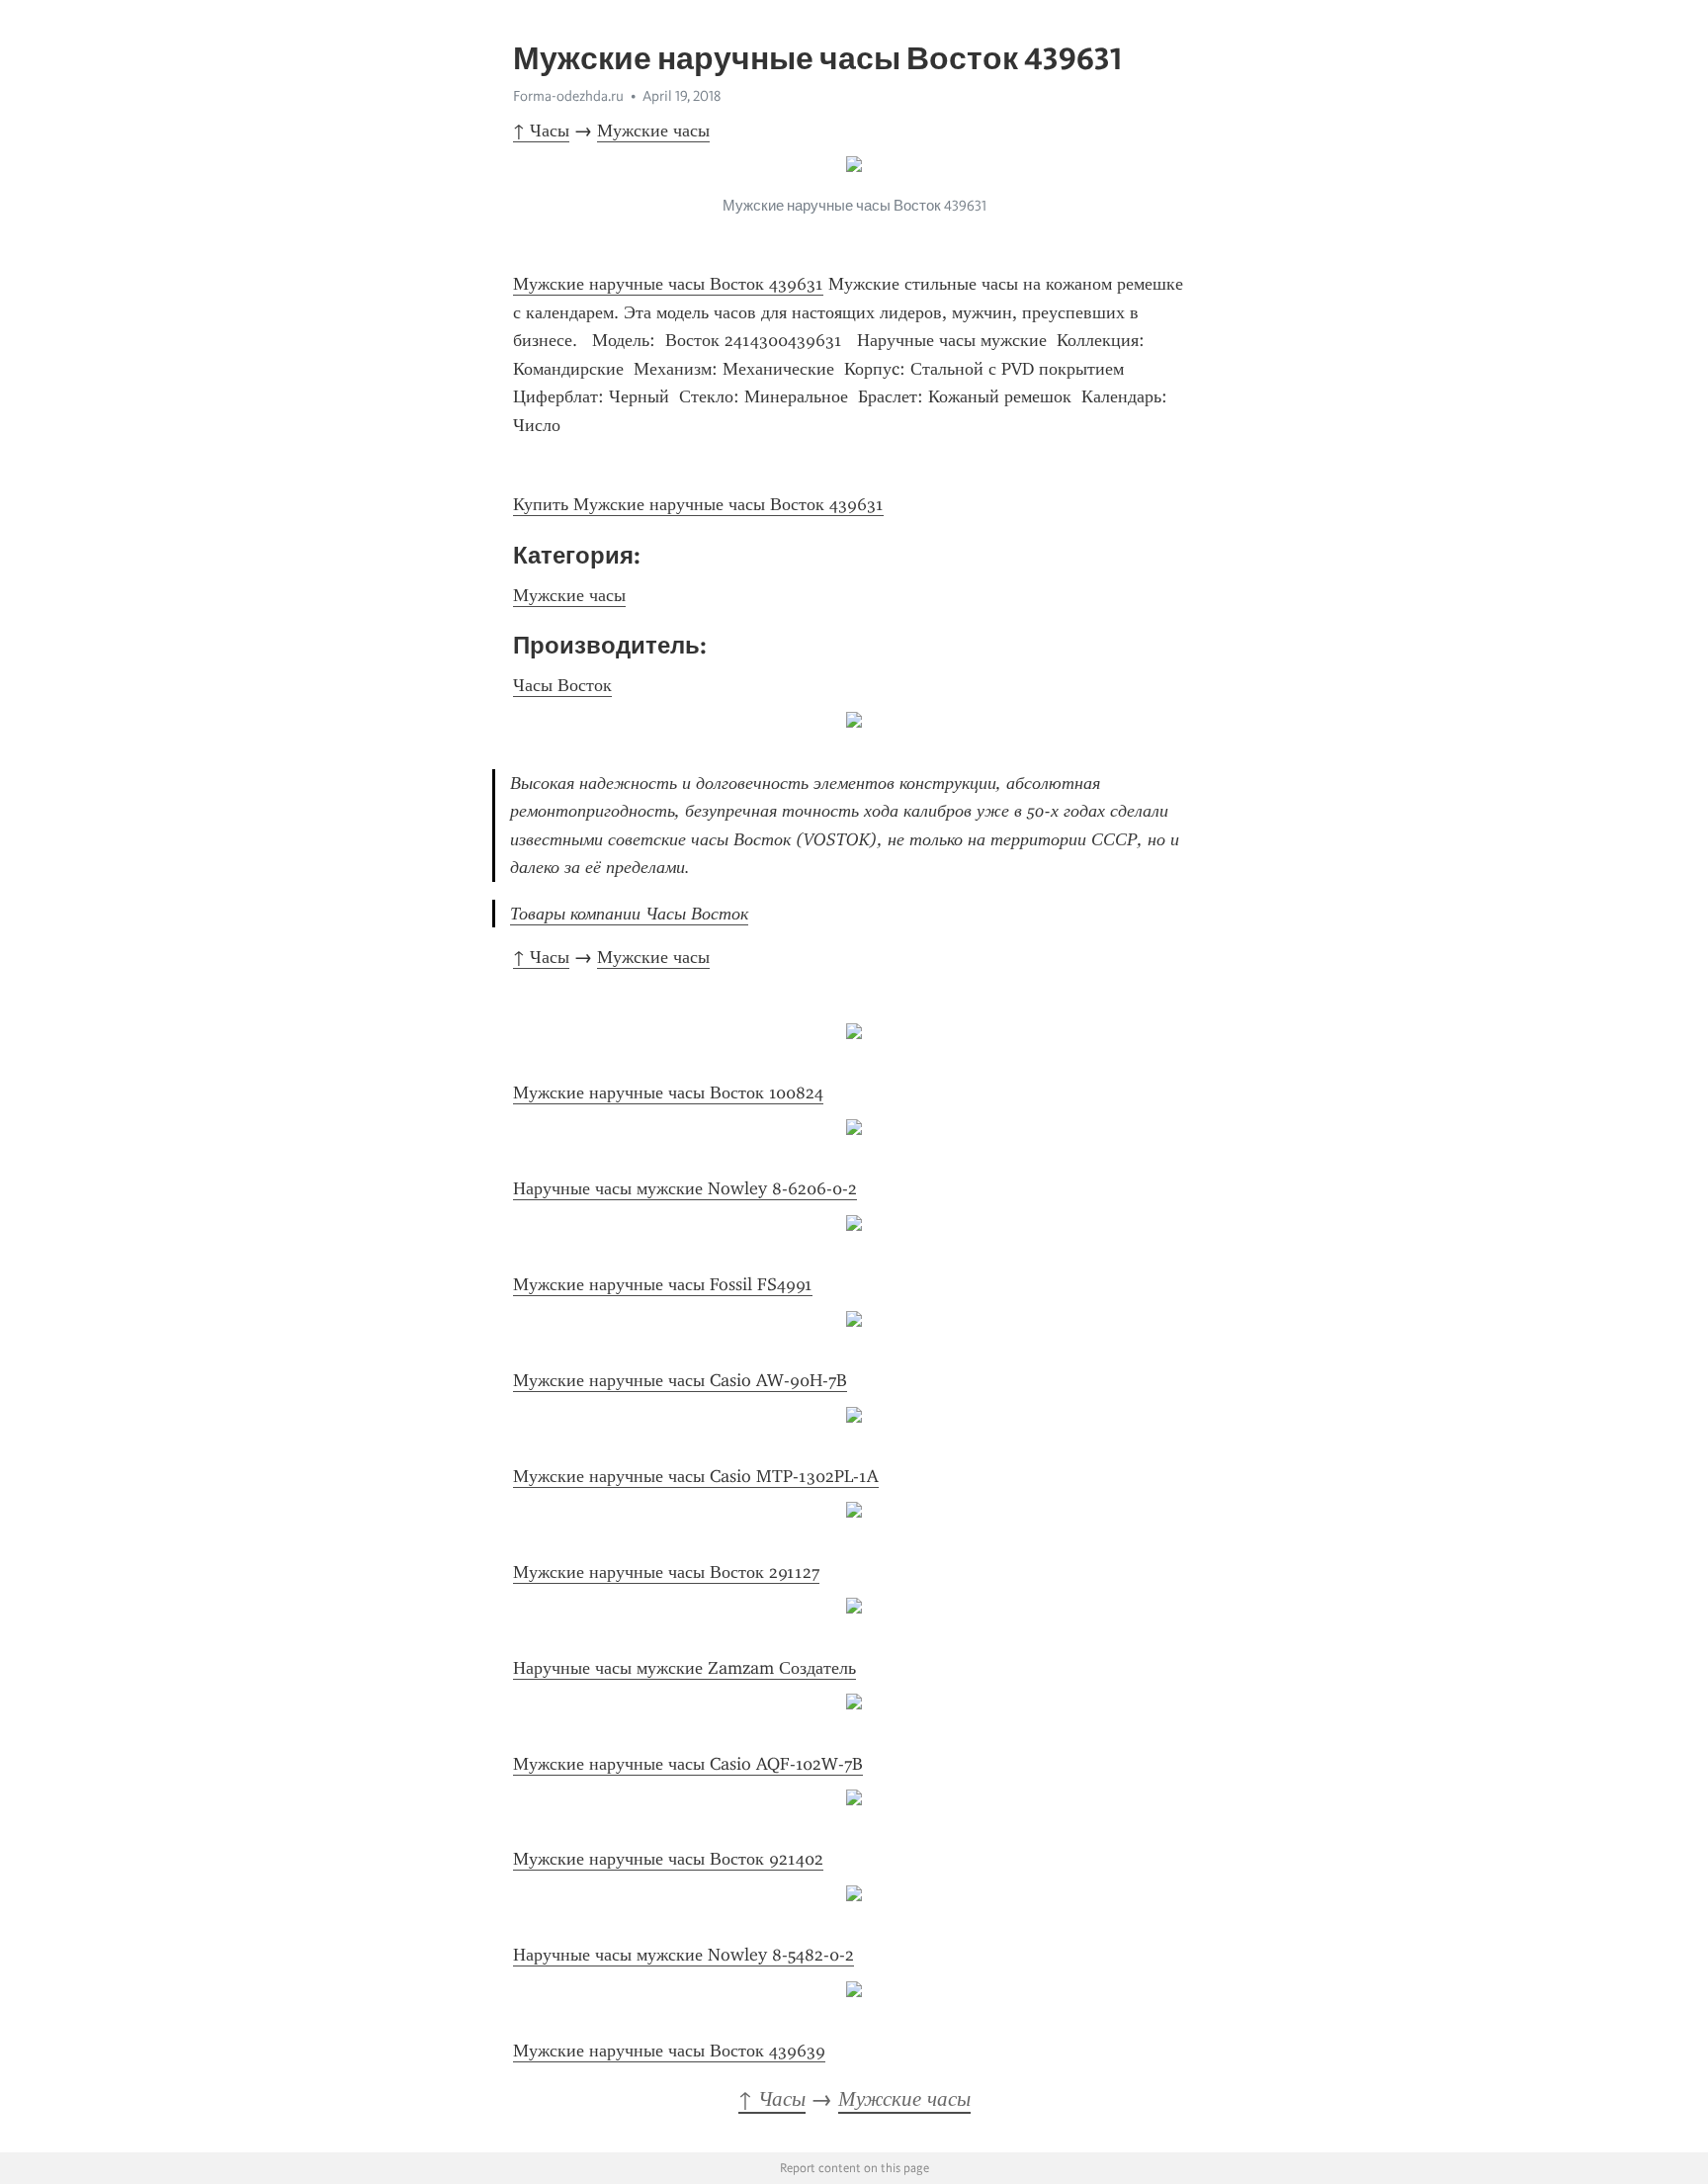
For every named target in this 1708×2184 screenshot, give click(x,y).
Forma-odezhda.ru (568, 96)
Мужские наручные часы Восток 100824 (668, 1092)
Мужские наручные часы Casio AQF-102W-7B (688, 1764)
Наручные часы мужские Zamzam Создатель (684, 1668)
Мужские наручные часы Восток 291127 (666, 1572)
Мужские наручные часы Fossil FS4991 (663, 1284)
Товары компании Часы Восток (629, 914)
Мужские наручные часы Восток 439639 (669, 2051)
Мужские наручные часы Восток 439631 (668, 284)
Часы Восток (562, 685)
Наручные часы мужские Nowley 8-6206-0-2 (685, 1188)
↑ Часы (541, 131)
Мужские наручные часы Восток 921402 (668, 1859)
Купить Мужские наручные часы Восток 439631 (698, 504)
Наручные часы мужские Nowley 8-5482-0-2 (683, 1955)
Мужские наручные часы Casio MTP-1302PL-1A (696, 1476)
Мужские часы (653, 131)
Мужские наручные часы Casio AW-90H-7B (680, 1380)
